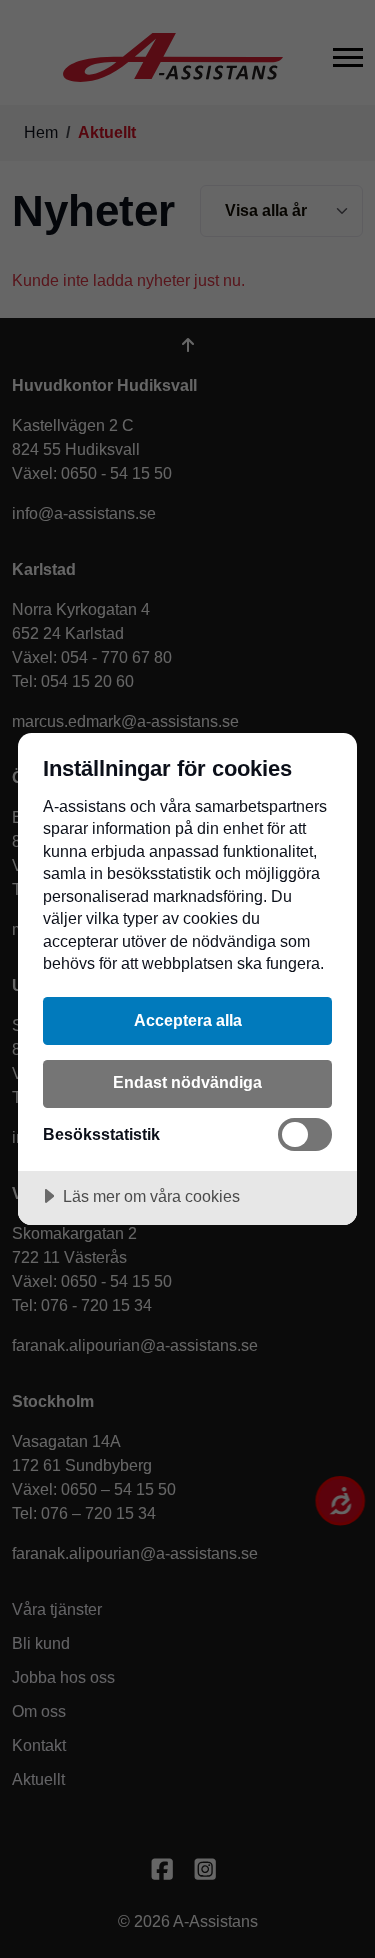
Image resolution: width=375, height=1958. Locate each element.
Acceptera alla (188, 1020)
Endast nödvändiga (187, 1082)
